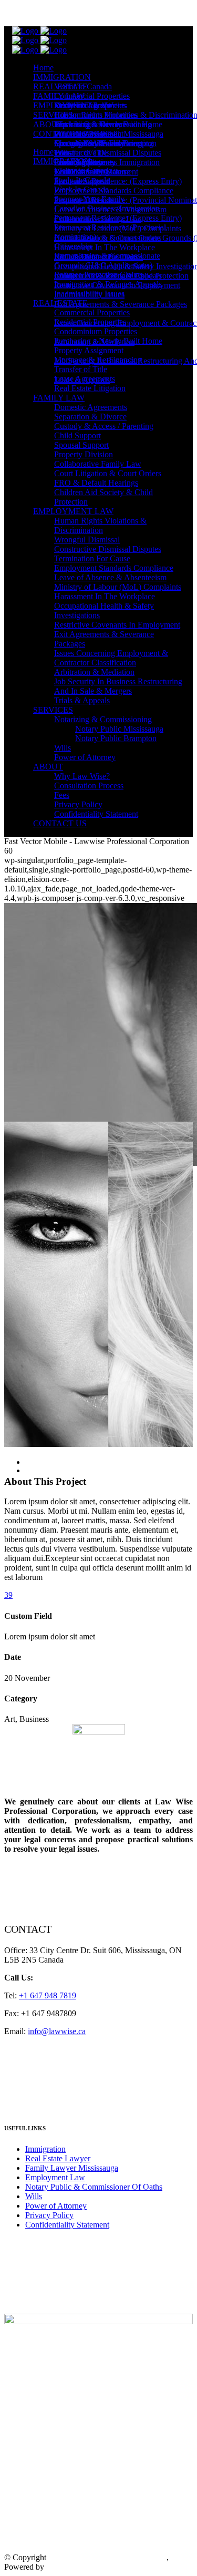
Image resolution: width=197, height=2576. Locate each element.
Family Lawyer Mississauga (72, 2168)
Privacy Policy (49, 2215)
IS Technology (71, 2567)
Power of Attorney (56, 2206)
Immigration (45, 2149)
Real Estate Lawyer (58, 2158)
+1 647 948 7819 (72, 13)
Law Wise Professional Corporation (107, 2557)
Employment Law (55, 2177)
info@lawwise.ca (57, 2031)
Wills (34, 2196)
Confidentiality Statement (67, 2225)
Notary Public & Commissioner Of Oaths (94, 2187)
